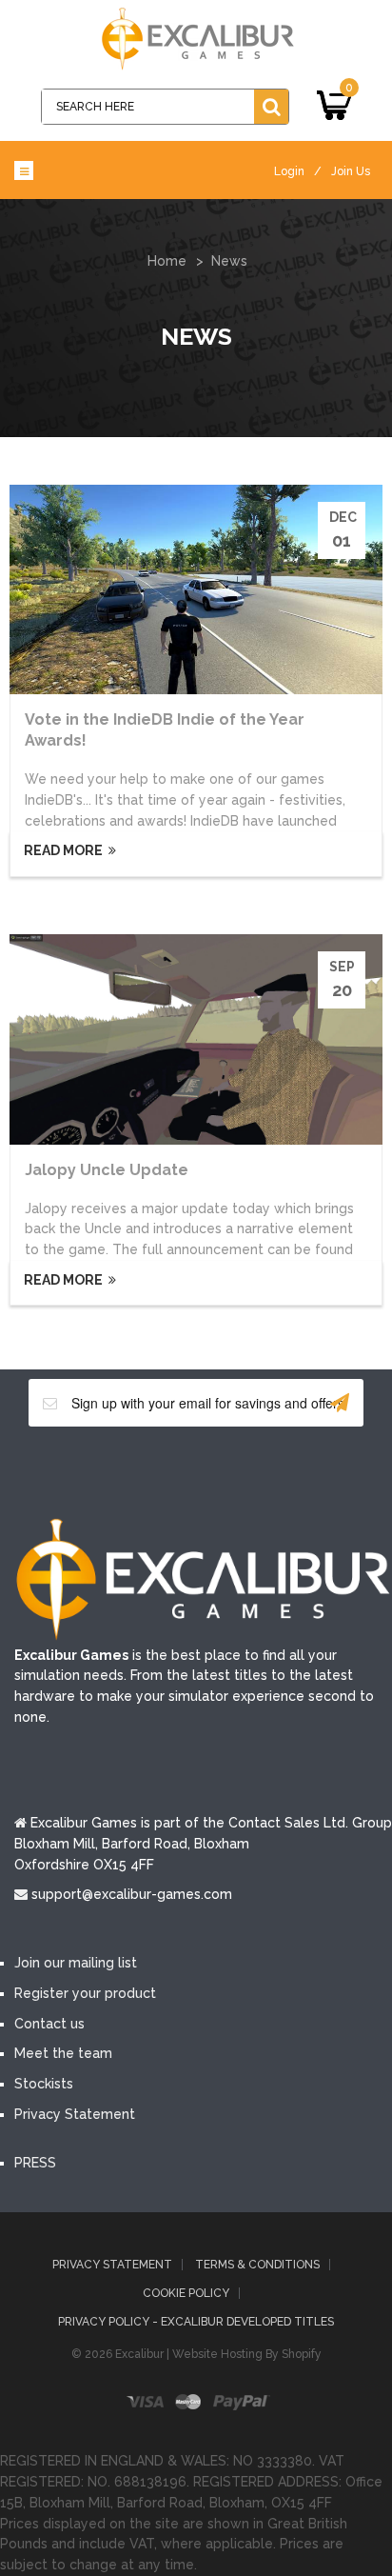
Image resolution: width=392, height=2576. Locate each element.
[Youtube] (225, 1471)
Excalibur (139, 2354)
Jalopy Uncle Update (107, 1170)
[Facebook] (110, 1471)
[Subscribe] (340, 1403)
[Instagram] (282, 1471)
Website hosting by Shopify (247, 2354)
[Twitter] (167, 1471)
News (229, 261)
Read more (62, 850)
